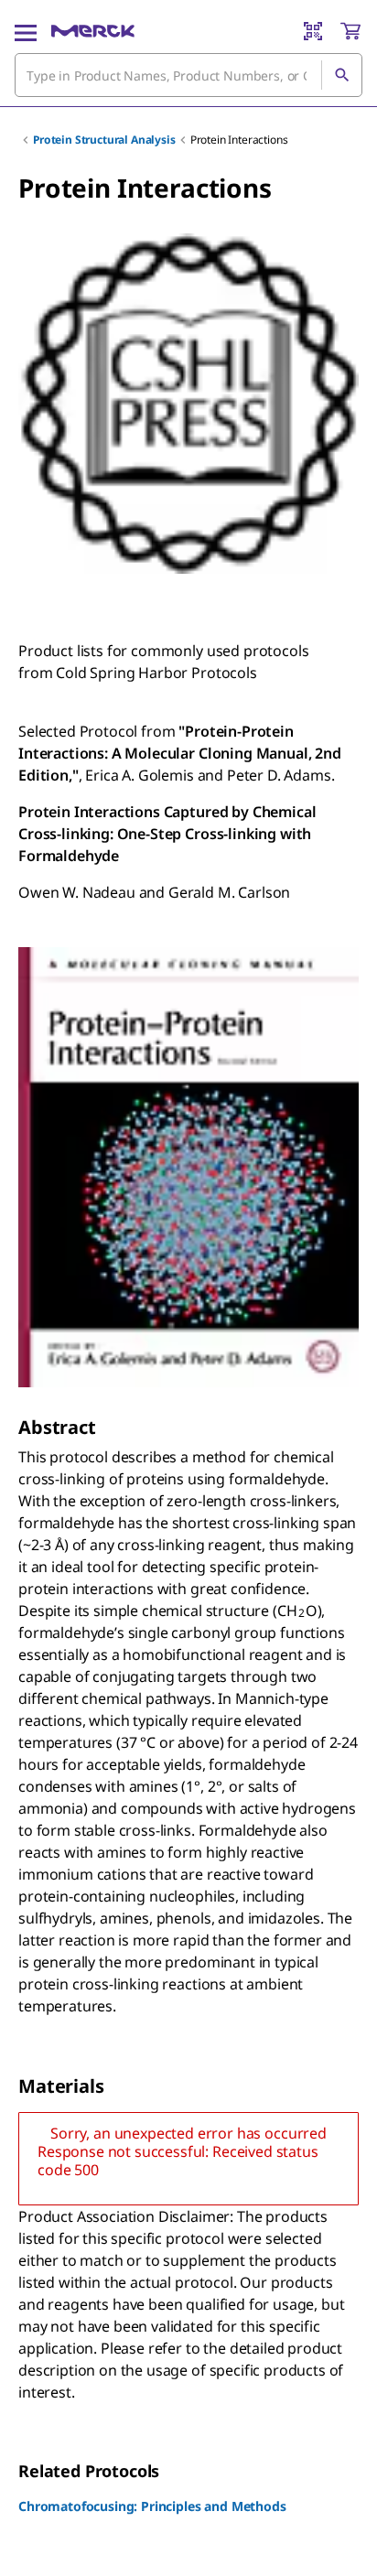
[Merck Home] (93, 31)
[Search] (341, 75)
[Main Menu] (26, 31)
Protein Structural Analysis (104, 140)
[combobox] (188, 75)
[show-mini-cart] (350, 31)
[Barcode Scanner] (313, 31)
